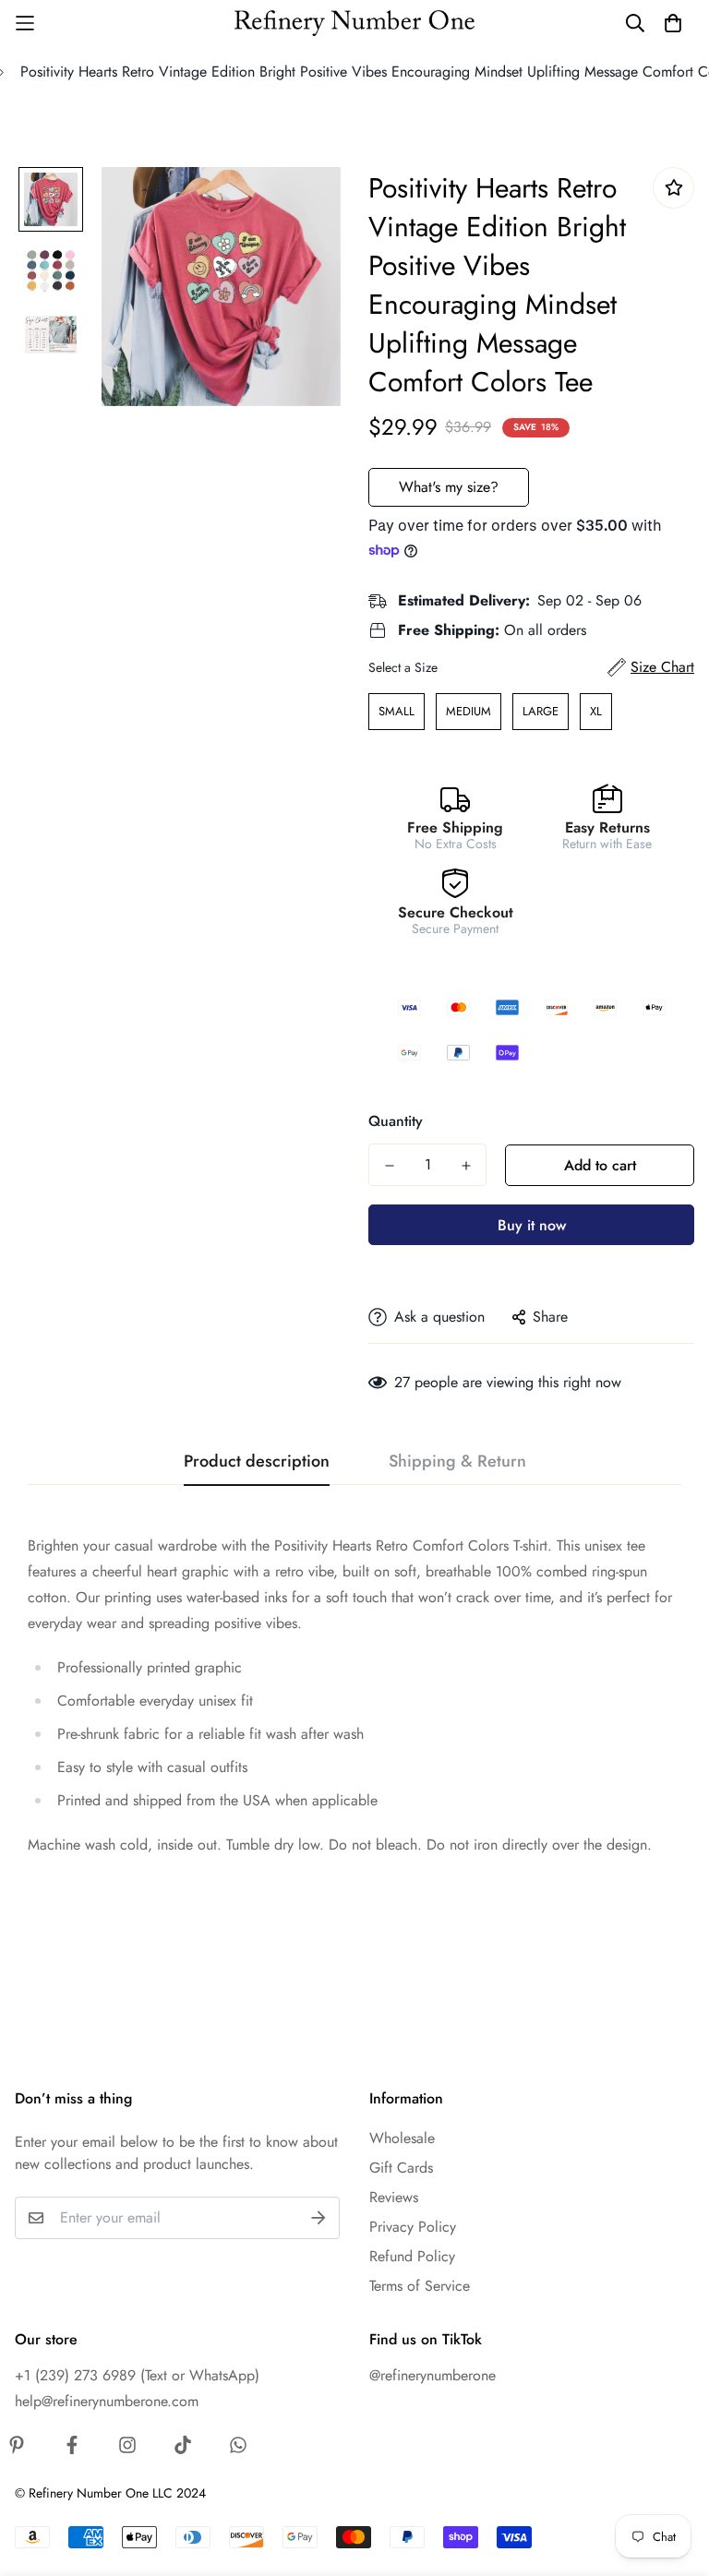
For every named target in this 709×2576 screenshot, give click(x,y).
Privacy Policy (413, 2227)
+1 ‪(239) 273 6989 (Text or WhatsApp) (137, 2375)
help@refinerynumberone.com (107, 2401)
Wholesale (402, 2138)
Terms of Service (420, 2286)
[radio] (397, 712)
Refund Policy (412, 2256)
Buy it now (532, 1225)
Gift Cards (401, 2168)
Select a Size (403, 667)
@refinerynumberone (433, 2375)
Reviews (394, 2197)
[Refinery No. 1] (354, 24)
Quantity (396, 1121)
